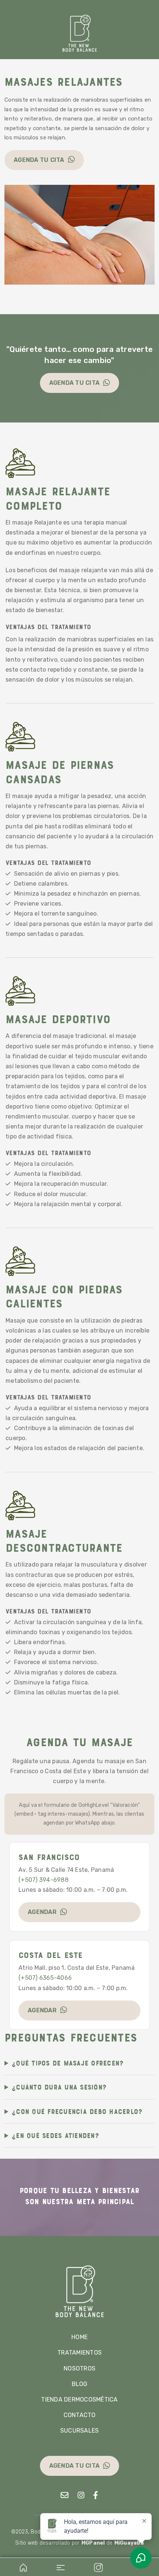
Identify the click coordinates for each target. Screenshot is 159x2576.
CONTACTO (80, 2415)
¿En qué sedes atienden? (55, 2135)
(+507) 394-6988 (43, 1880)
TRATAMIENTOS (79, 2353)
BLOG (80, 2384)
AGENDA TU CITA (39, 160)
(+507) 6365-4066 (45, 1978)
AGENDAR (42, 1912)
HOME (79, 2337)
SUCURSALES (80, 2431)
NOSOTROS (79, 2368)
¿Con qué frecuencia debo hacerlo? (77, 2111)
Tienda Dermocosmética (79, 2399)
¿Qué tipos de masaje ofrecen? (68, 2063)
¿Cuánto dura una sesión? (59, 2087)
